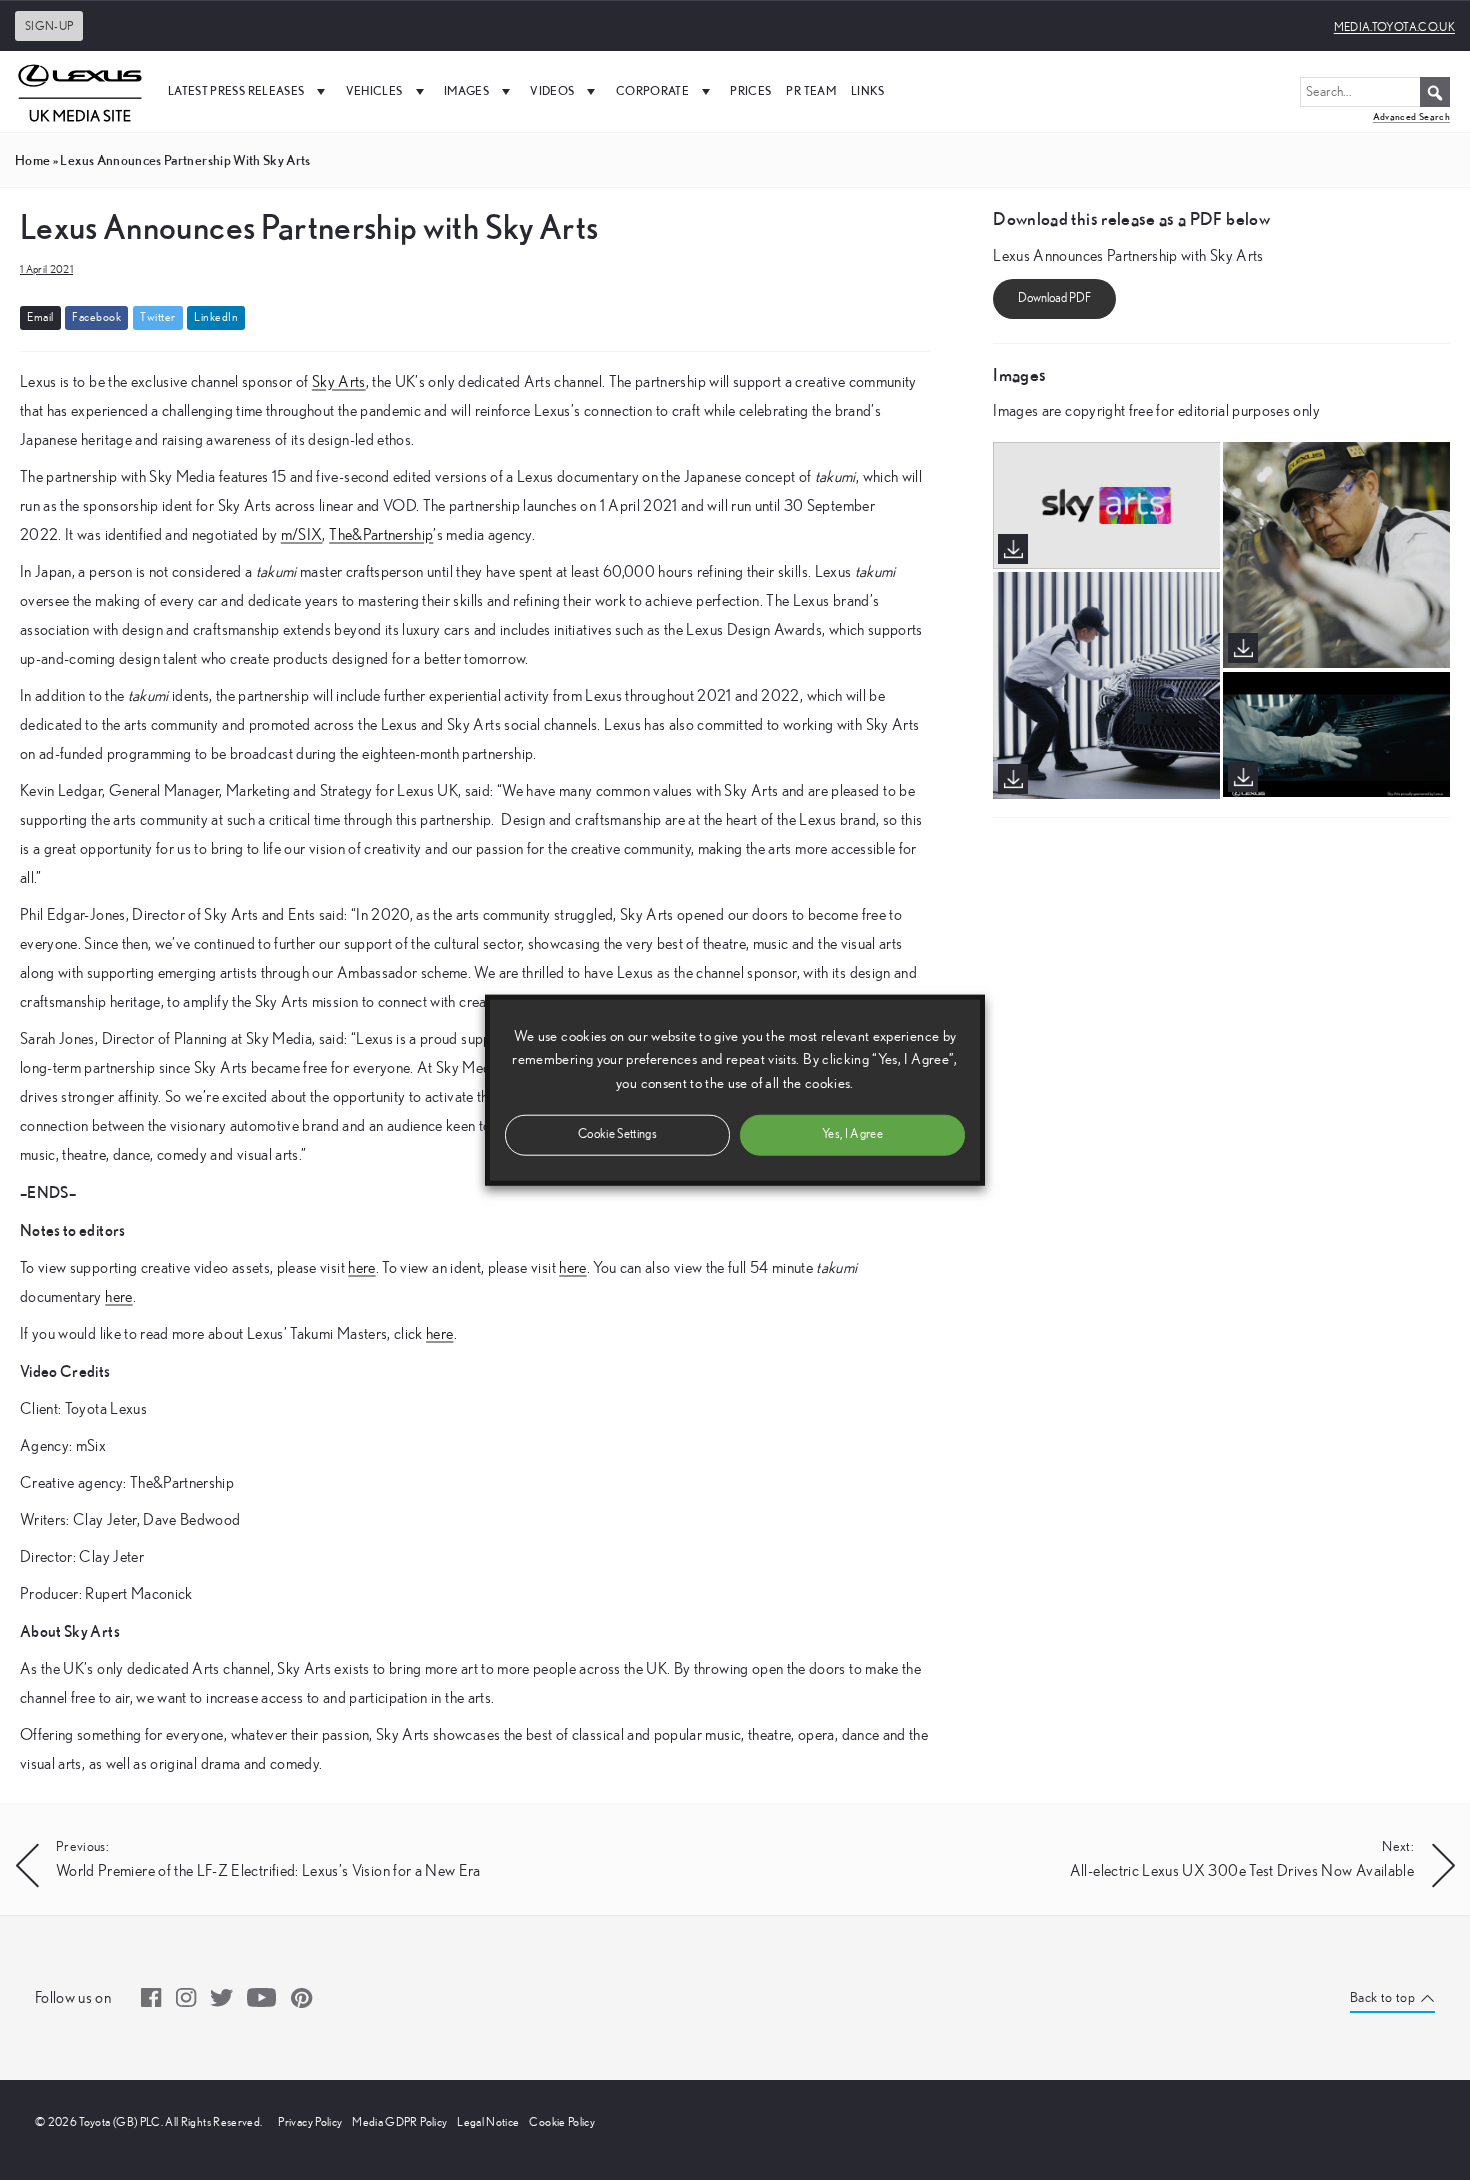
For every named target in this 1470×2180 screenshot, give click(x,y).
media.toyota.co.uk (1394, 27)
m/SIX (302, 535)
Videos (552, 90)
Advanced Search (1411, 116)
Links (868, 90)
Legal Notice (488, 2122)
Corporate (652, 90)
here (361, 1268)
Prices (750, 90)
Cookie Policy (562, 2122)
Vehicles (374, 90)
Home (32, 160)
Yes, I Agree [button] (852, 1133)
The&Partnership (381, 535)
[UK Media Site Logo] (80, 91)
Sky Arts (339, 382)
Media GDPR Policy (399, 2122)
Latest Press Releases (236, 90)
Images (466, 90)
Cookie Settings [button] (617, 1133)
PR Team (810, 90)
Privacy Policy (310, 2122)
